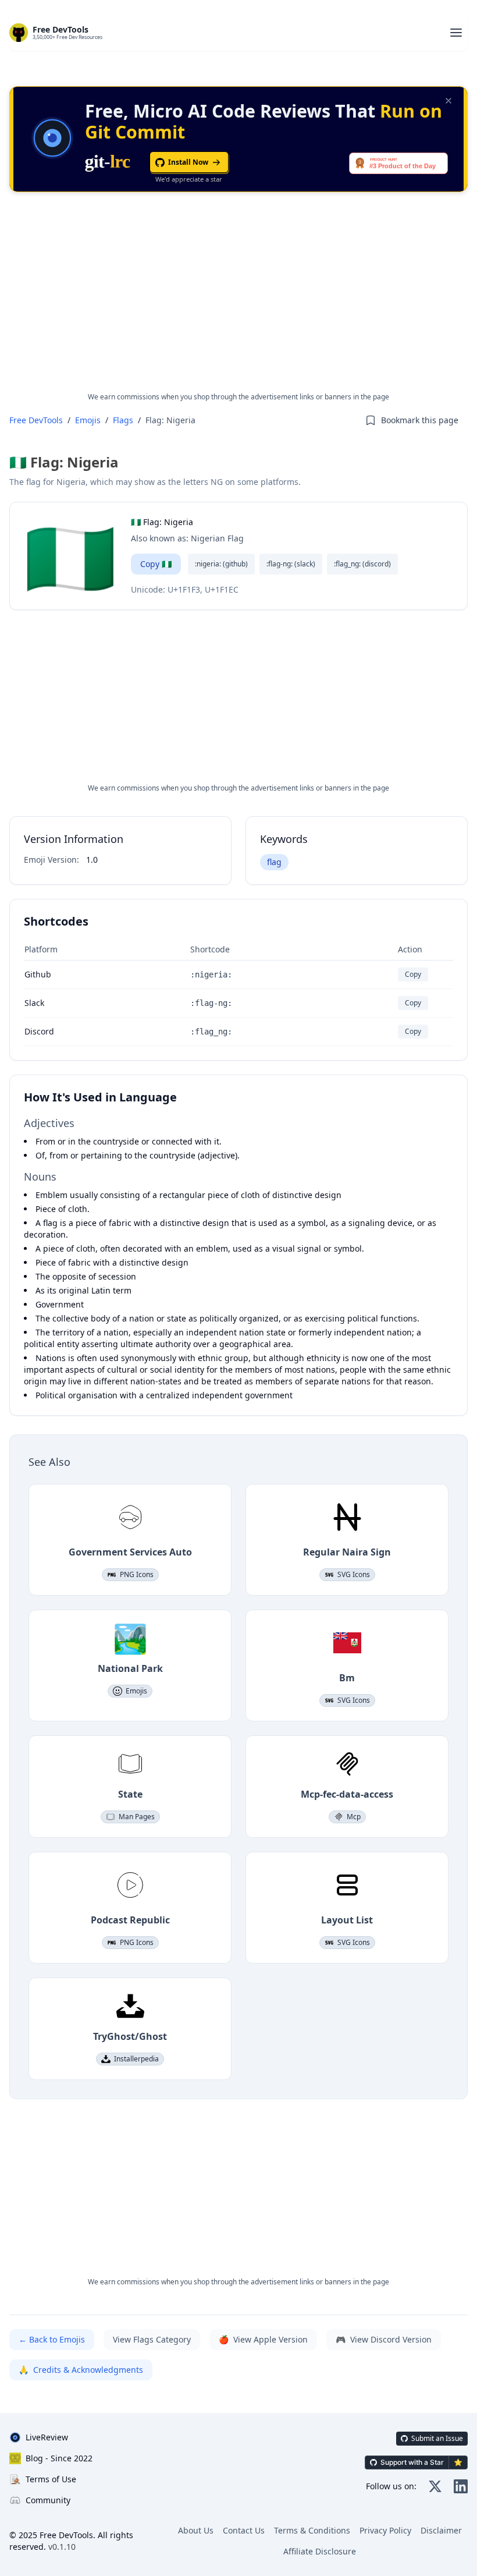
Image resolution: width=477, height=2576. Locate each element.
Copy (413, 974)
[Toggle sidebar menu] (456, 33)
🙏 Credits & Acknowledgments (81, 2370)
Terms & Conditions (312, 2530)
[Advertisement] (238, 302)
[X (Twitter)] (435, 2486)
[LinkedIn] (461, 2486)
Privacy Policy (385, 2530)
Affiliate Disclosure (320, 2551)
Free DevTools (36, 420)
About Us (196, 2530)
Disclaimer (441, 2530)
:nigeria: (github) (221, 564)
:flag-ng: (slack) (291, 564)
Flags (123, 420)
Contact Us (244, 2530)
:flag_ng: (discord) (362, 564)
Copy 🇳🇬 (156, 564)
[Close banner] (448, 101)
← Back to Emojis (52, 2339)
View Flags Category (152, 2339)
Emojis (88, 420)
